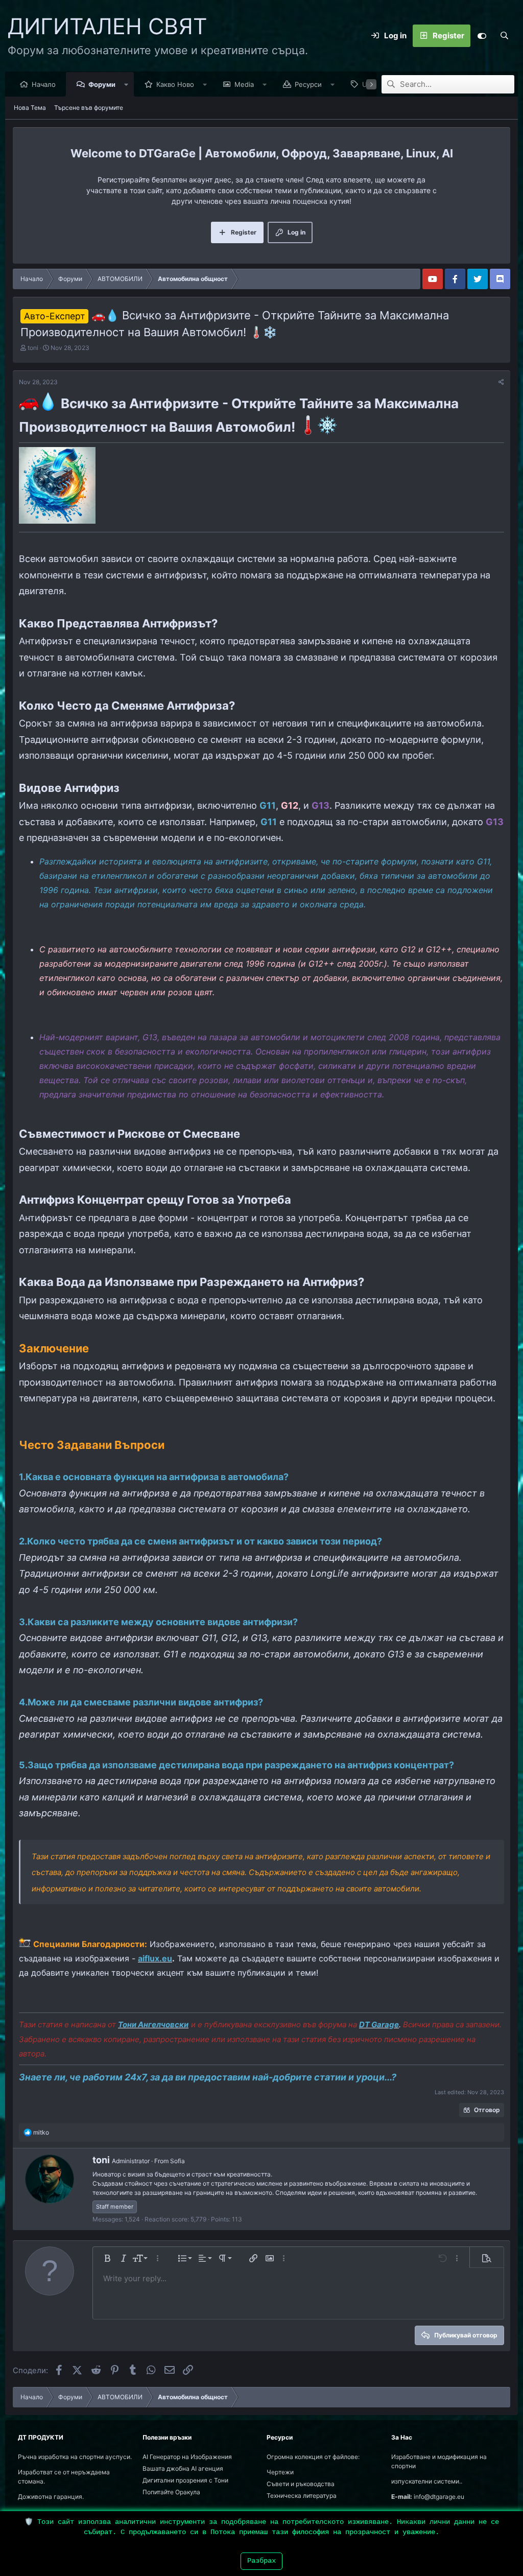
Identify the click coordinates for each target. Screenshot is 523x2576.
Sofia (177, 2161)
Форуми (102, 84)
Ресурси (308, 84)
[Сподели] (501, 382)
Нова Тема (30, 108)
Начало (44, 84)
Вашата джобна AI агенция (183, 2468)
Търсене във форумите (89, 108)
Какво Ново (175, 84)
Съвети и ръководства (301, 2484)
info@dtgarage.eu (439, 2497)
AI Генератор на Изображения (187, 2457)
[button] (126, 84)
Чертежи (280, 2472)
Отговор (487, 2110)
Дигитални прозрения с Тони (185, 2480)
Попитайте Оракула (171, 2492)
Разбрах (261, 2561)
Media (244, 84)
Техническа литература (302, 2496)
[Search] (504, 36)
